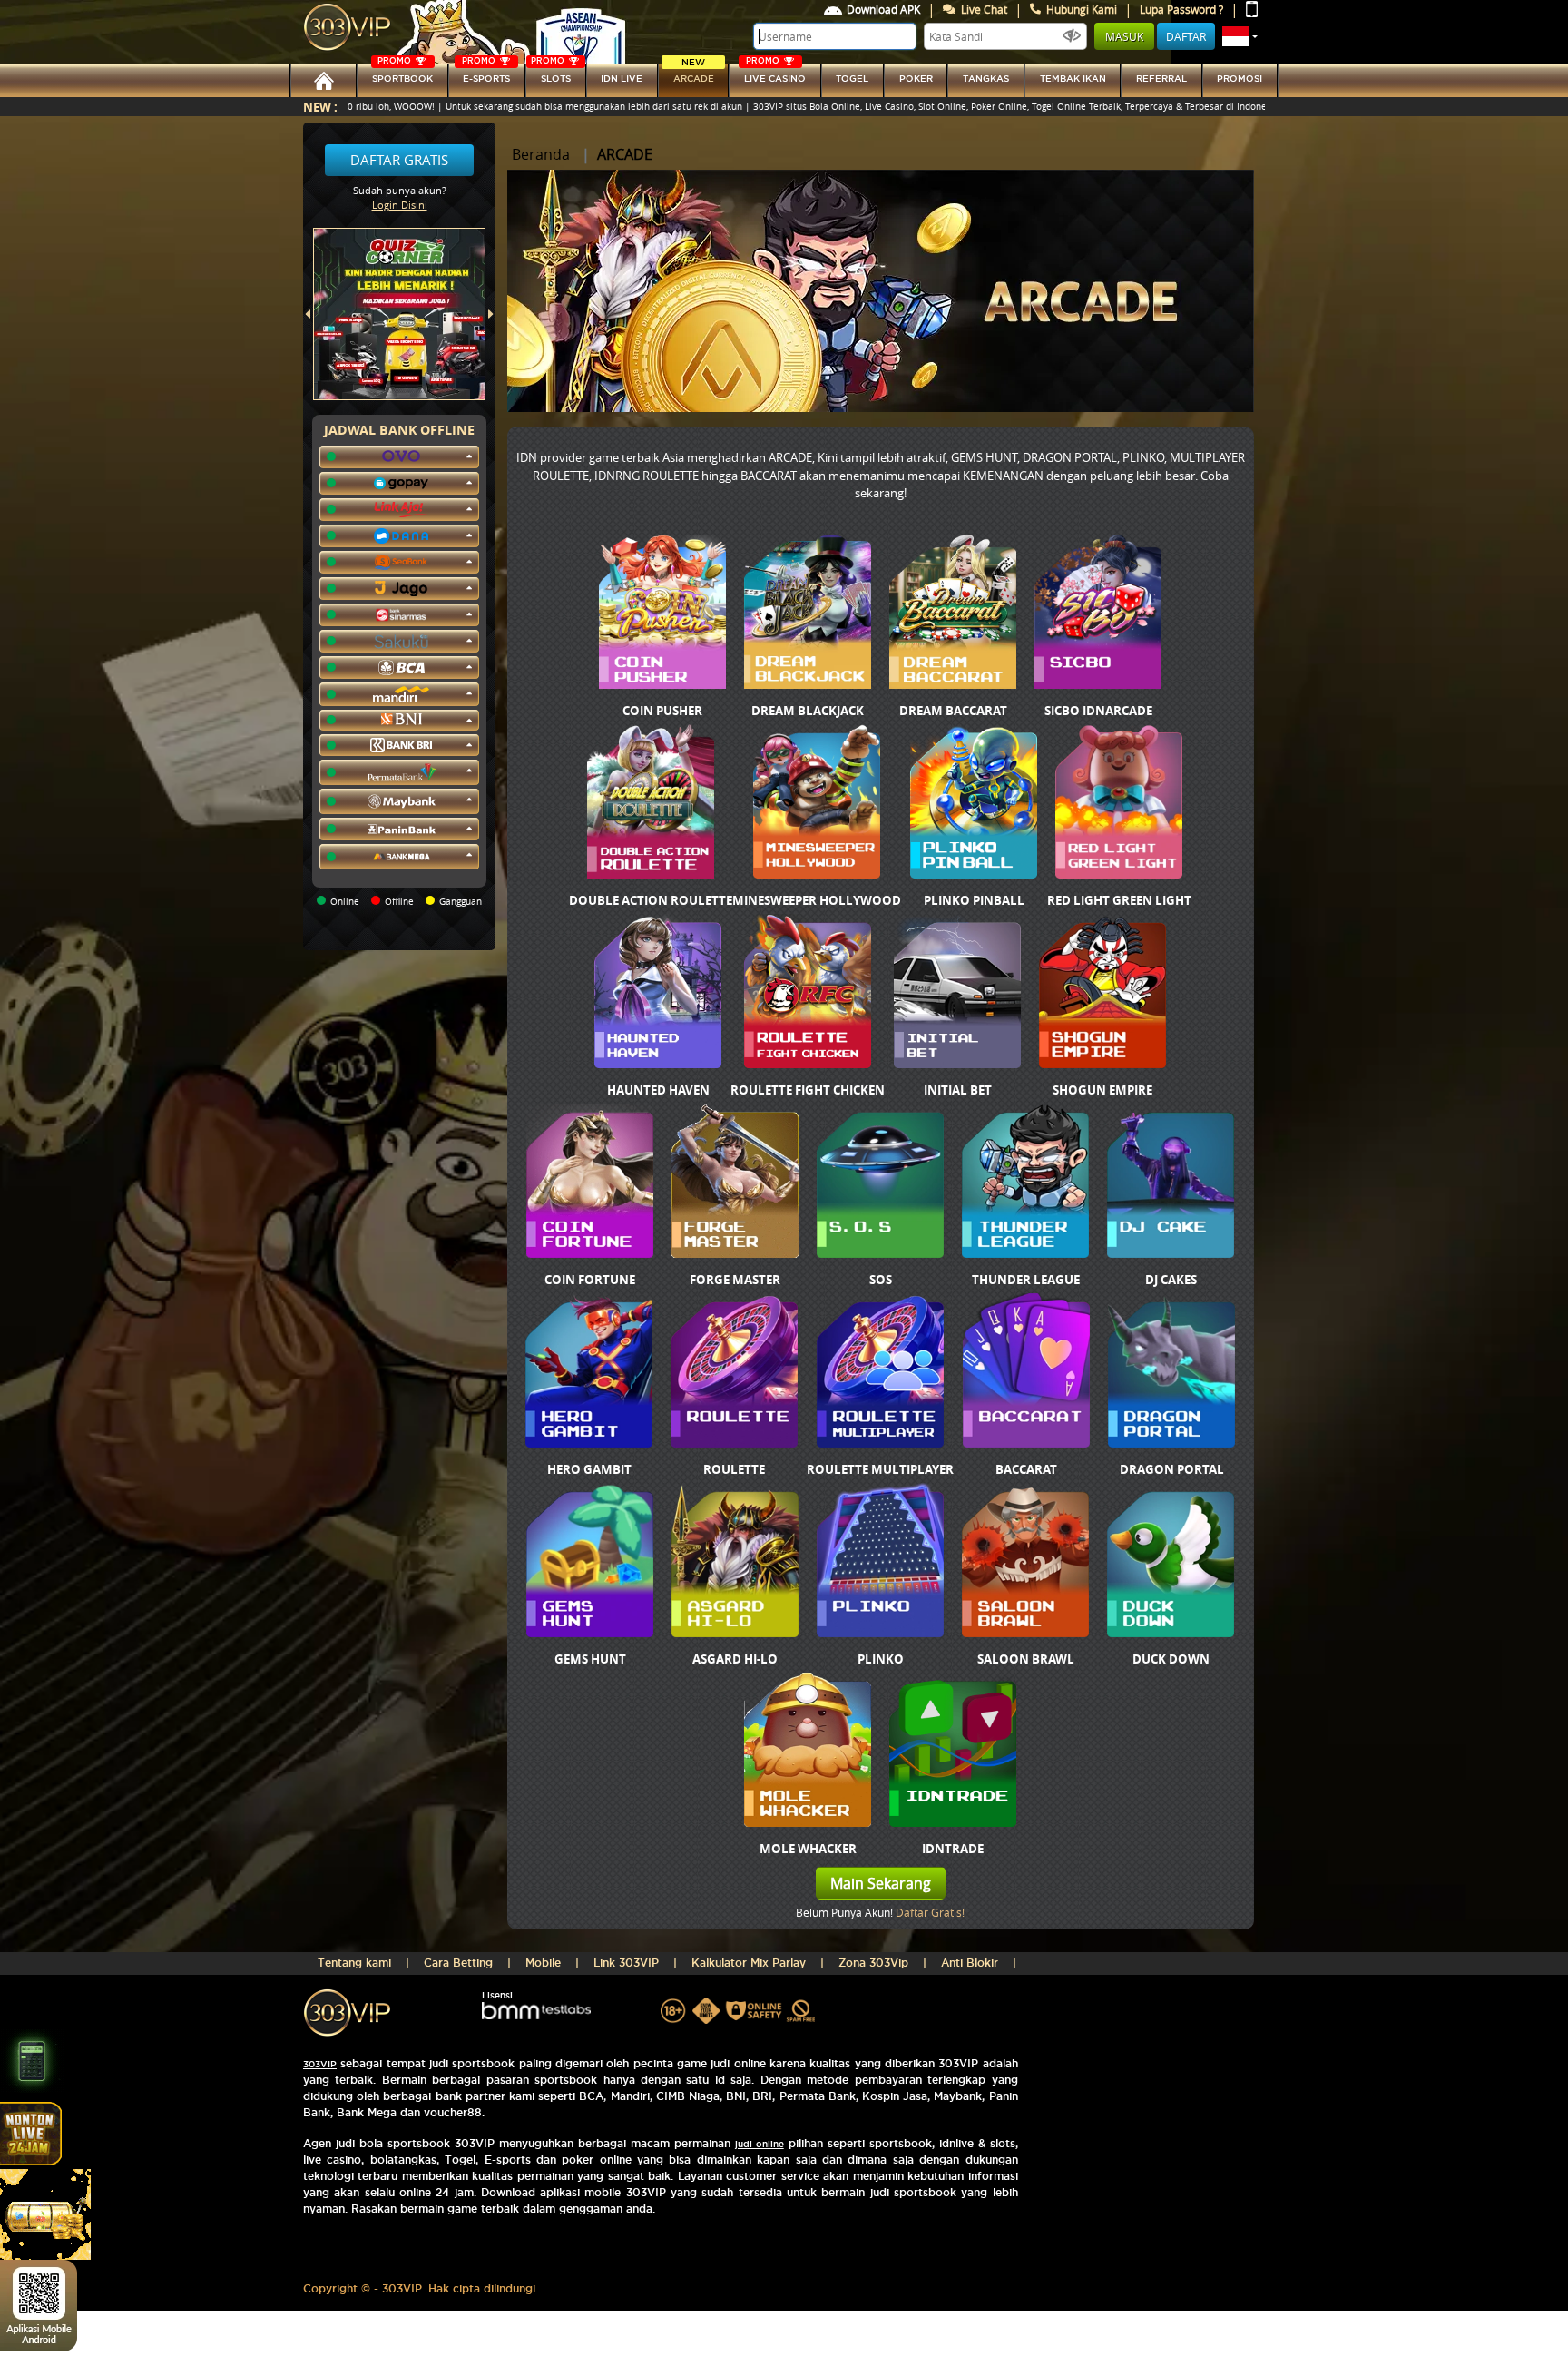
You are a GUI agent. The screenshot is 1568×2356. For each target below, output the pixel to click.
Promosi (1240, 79)
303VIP (320, 2064)
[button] (1240, 36)
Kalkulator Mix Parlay (749, 1963)
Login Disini (400, 205)
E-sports (486, 74)
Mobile (543, 1963)
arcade (694, 74)
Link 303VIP (626, 1963)
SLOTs (551, 74)
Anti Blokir (970, 1963)
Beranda (541, 154)
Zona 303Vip (873, 1963)
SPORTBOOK (402, 74)
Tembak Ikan (1073, 79)
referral (1161, 79)
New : (320, 107)
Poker (916, 79)
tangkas (986, 79)
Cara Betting (458, 1963)
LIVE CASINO (775, 74)
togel (852, 79)
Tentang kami (354, 1963)
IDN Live (622, 79)
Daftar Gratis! (930, 1912)
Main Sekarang (881, 1883)
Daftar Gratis (399, 160)
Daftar (1186, 36)
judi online (759, 2144)
